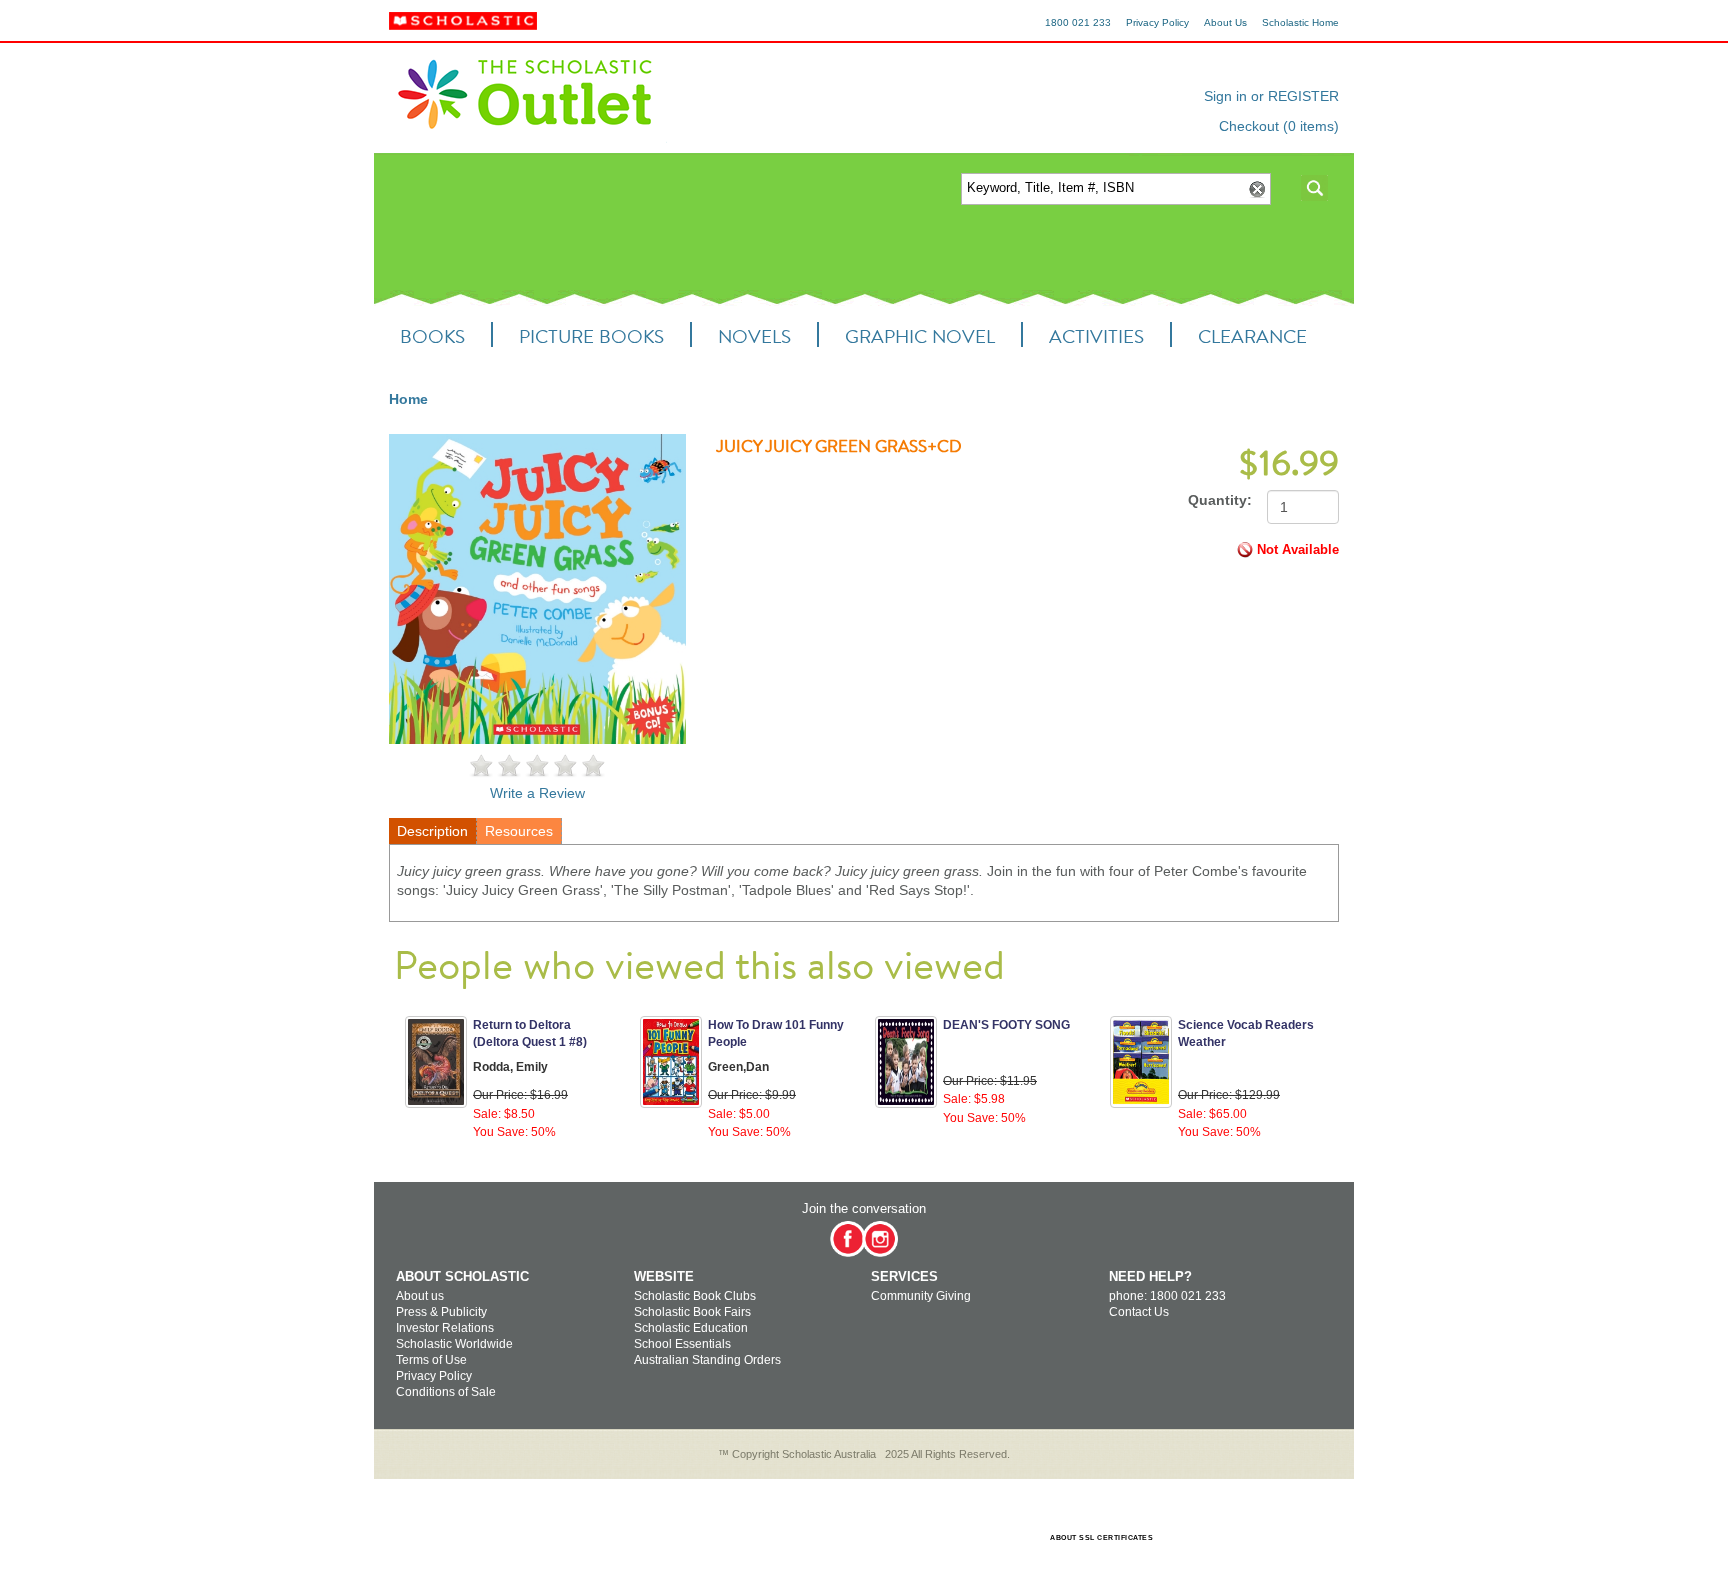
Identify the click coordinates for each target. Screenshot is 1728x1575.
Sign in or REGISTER (1271, 96)
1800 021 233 (1078, 22)
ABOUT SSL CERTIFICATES (1101, 1537)
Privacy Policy (1157, 22)
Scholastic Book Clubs (695, 1296)
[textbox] (1102, 188)
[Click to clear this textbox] (1256, 190)
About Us (1225, 22)
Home (408, 399)
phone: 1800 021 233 (1167, 1296)
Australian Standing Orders (707, 1360)
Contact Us (1139, 1312)
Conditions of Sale (446, 1392)
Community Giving (921, 1296)
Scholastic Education (691, 1328)
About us (420, 1296)
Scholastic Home (1300, 22)
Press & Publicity (441, 1312)
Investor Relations (445, 1328)
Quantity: (1220, 500)
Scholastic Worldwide (454, 1344)
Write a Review (537, 793)
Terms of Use (431, 1360)
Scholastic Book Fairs (692, 1312)
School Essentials (682, 1344)
